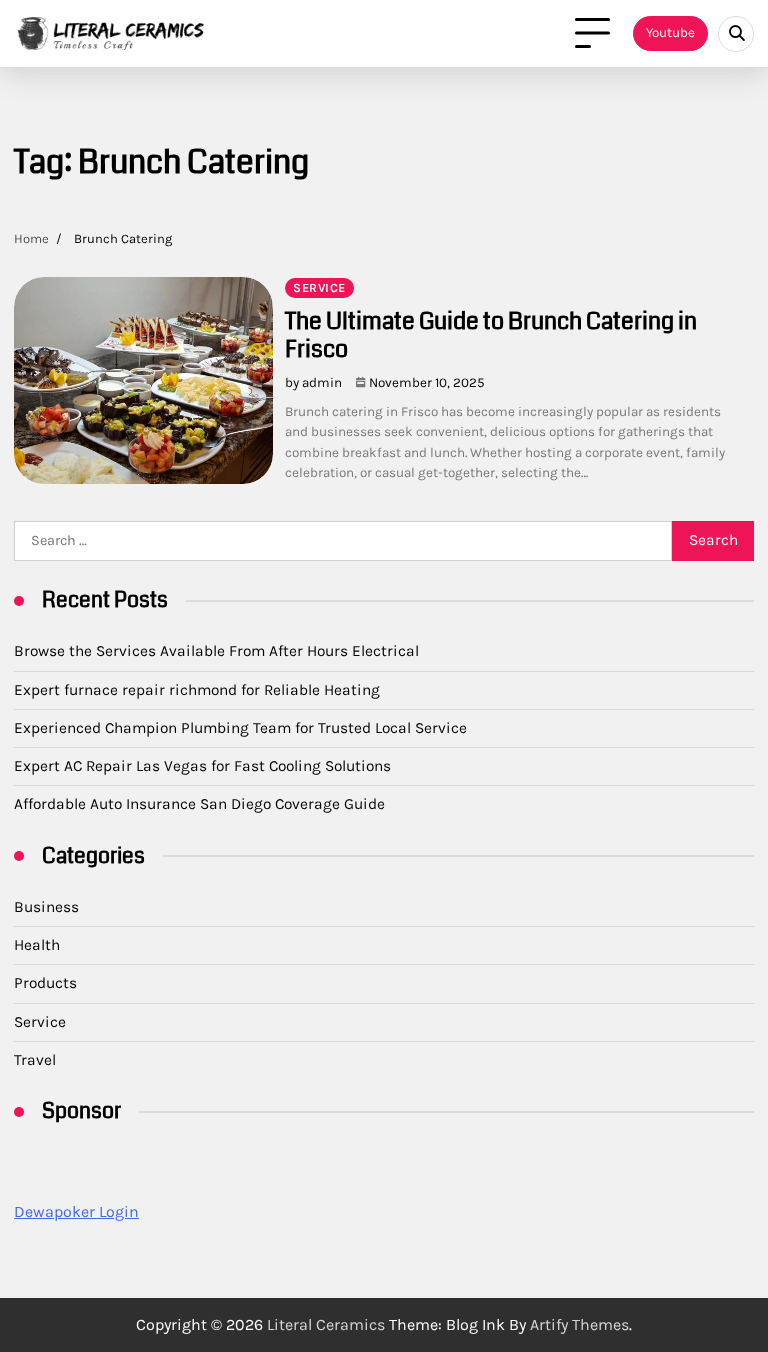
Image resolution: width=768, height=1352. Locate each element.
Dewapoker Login (76, 1211)
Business (46, 907)
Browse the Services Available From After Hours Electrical (216, 651)
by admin (313, 382)
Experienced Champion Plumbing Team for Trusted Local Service (240, 728)
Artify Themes (579, 1324)
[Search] (736, 34)
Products (45, 983)
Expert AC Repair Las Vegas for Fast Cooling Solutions (202, 766)
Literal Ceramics (326, 1324)
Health (37, 945)
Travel (35, 1060)
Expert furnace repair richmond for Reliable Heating (197, 690)
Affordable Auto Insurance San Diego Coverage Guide (199, 804)
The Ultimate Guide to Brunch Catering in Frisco (491, 335)
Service (319, 287)
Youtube (670, 32)
